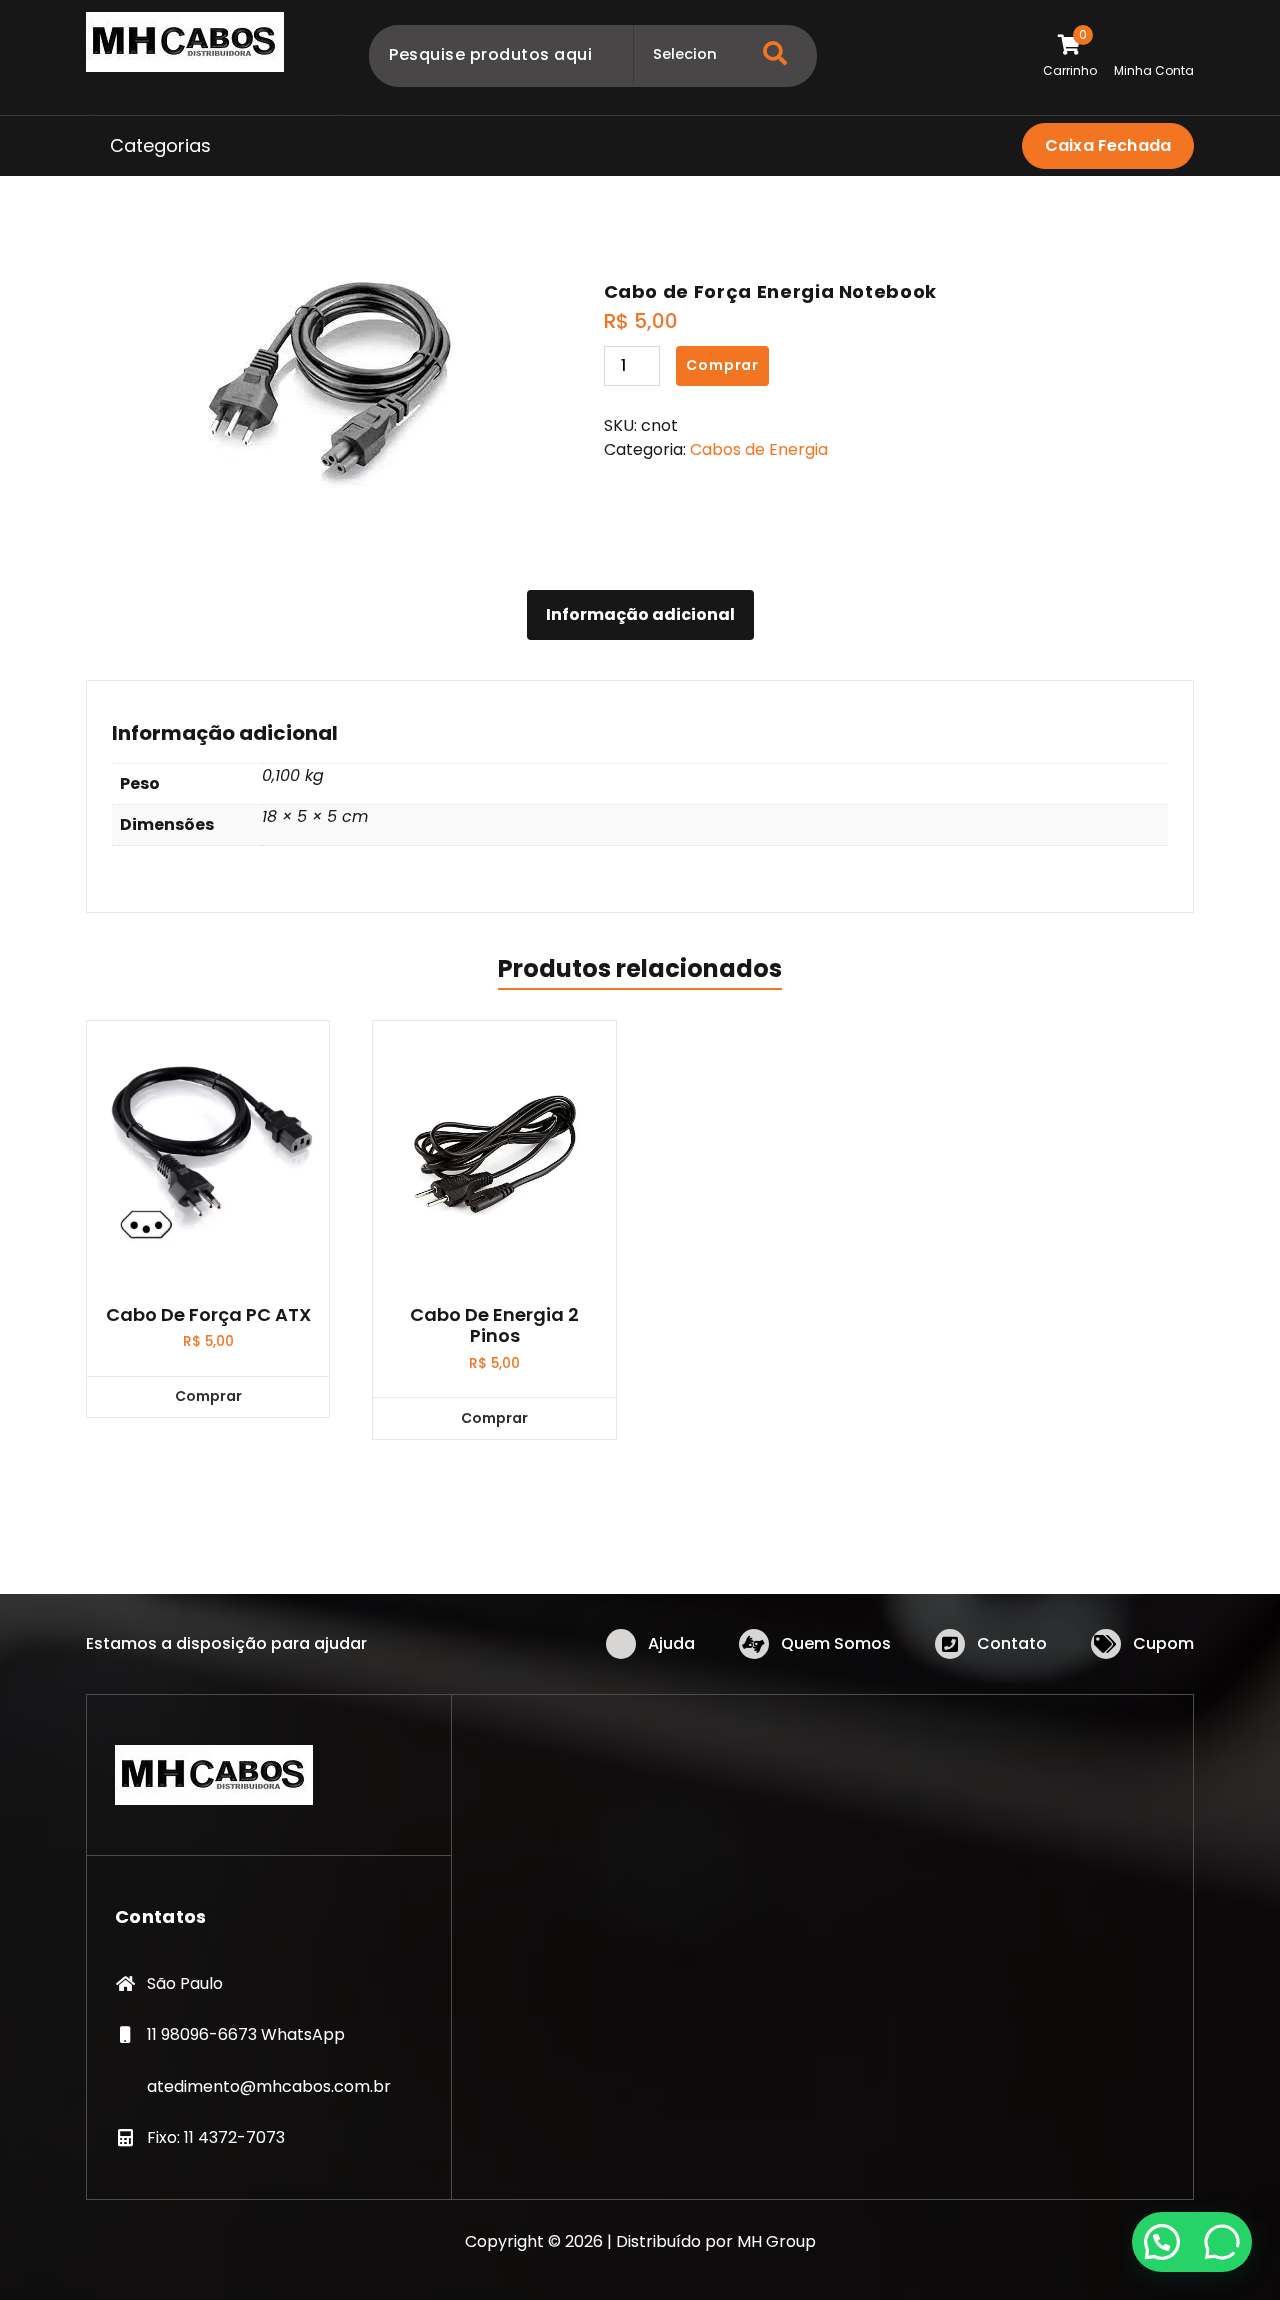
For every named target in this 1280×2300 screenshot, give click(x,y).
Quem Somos (836, 1643)
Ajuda (671, 1643)
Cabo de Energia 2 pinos (494, 1325)
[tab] (640, 615)
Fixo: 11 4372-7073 (216, 2137)
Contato (1012, 1643)
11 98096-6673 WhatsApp (246, 2034)
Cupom (1163, 1643)
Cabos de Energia (759, 449)
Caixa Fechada (1108, 145)
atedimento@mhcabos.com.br (269, 2086)
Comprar (722, 365)
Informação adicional (640, 614)
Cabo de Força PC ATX (208, 1315)
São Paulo (185, 1983)
